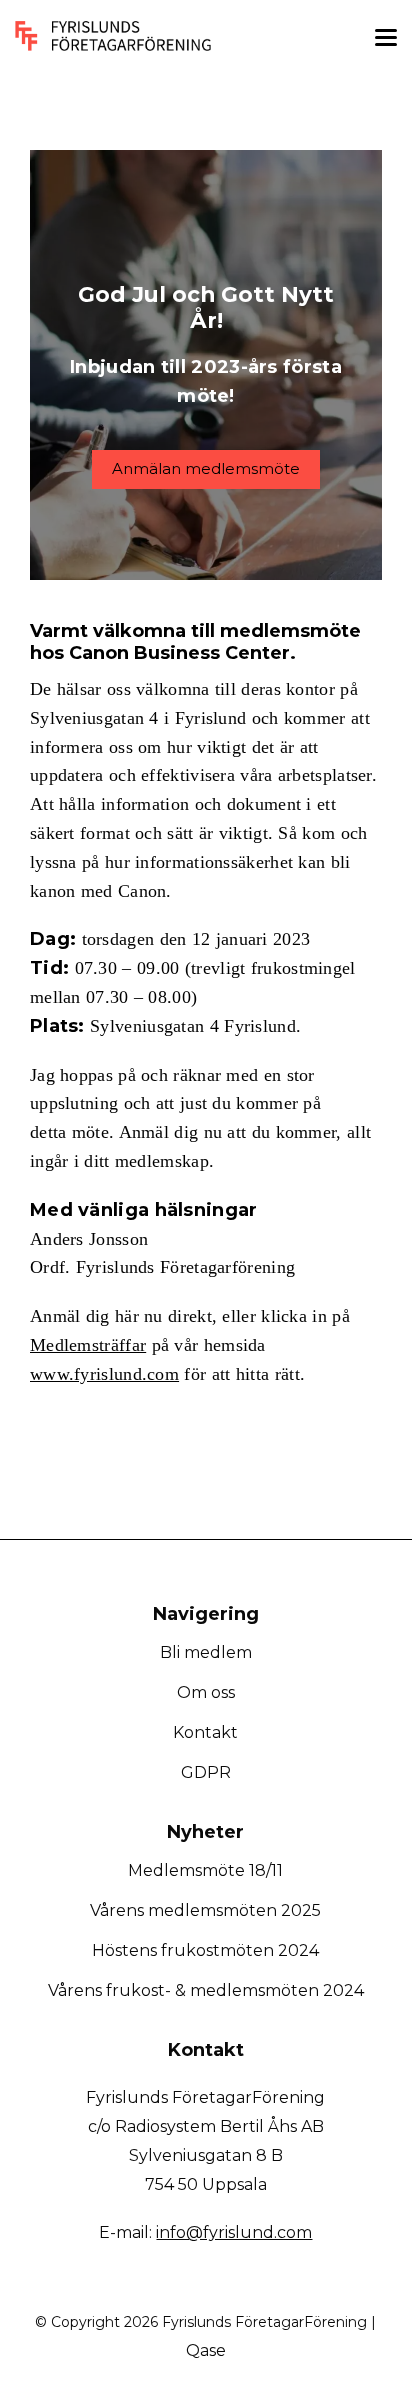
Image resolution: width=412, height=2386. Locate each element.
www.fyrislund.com (104, 1374)
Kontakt (205, 1732)
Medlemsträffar (88, 1345)
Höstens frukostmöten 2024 (205, 1950)
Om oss (206, 1692)
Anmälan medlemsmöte (206, 468)
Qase (206, 2350)
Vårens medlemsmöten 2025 (205, 1910)
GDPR (206, 1772)
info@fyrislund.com (234, 2232)
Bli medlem (206, 1652)
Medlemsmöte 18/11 (205, 1870)
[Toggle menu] (386, 40)
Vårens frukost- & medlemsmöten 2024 (206, 1990)
